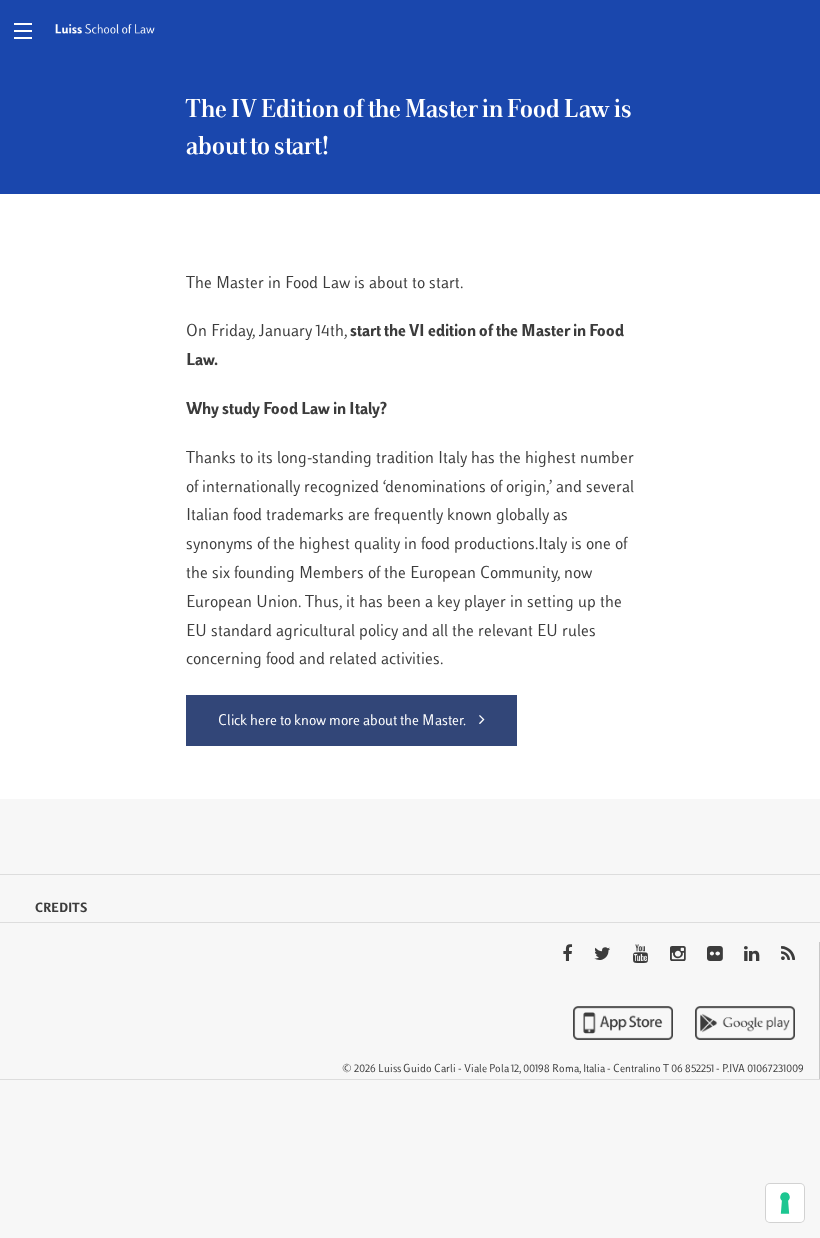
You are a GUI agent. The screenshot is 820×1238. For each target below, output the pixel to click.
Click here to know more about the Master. (343, 721)
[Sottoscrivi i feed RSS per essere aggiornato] (788, 956)
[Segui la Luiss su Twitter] (604, 956)
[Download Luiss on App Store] (625, 1023)
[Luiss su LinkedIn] (753, 956)
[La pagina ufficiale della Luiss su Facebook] (569, 956)
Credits (61, 909)
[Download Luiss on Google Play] (745, 1023)
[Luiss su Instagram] (679, 956)
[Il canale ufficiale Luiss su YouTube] (642, 956)
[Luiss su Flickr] (716, 956)
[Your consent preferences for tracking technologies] (785, 1203)
